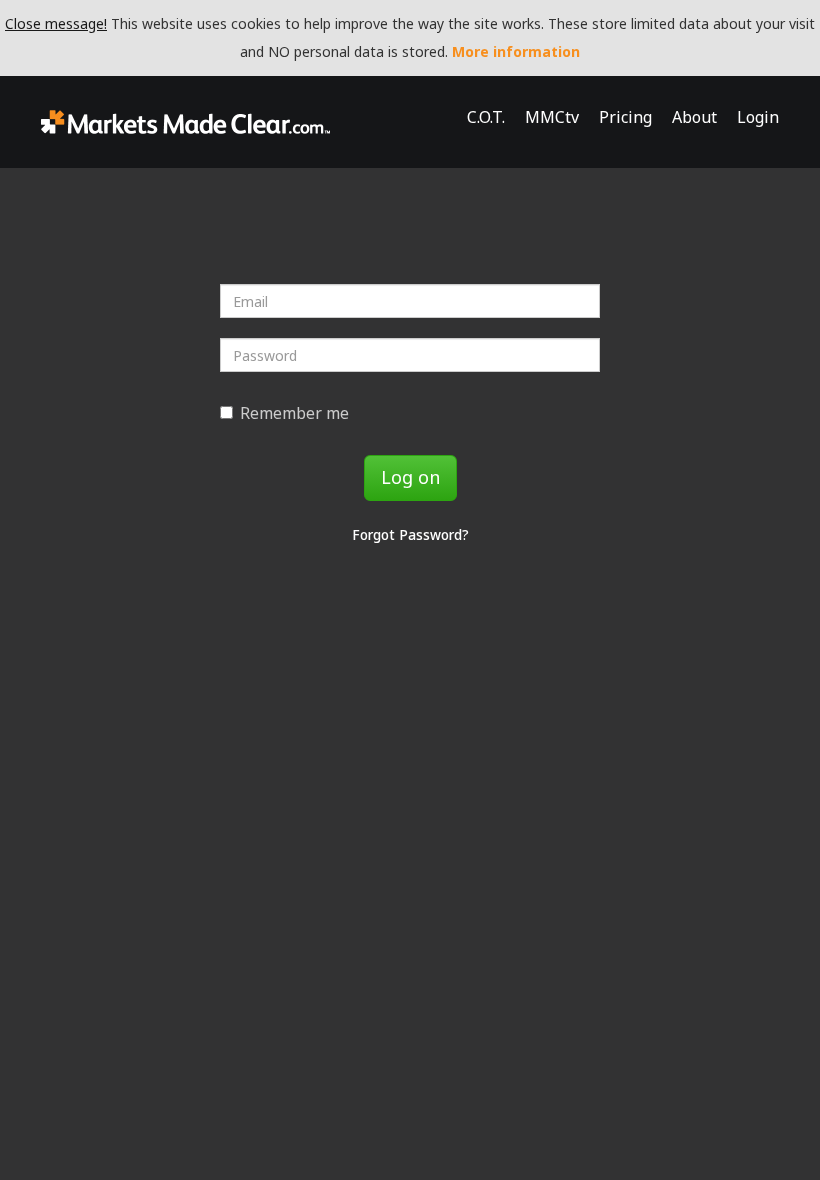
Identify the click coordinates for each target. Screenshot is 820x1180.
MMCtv (552, 117)
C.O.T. (486, 117)
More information (516, 51)
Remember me (294, 413)
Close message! (56, 23)
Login (758, 117)
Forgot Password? (410, 534)
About (694, 117)
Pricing (625, 117)
